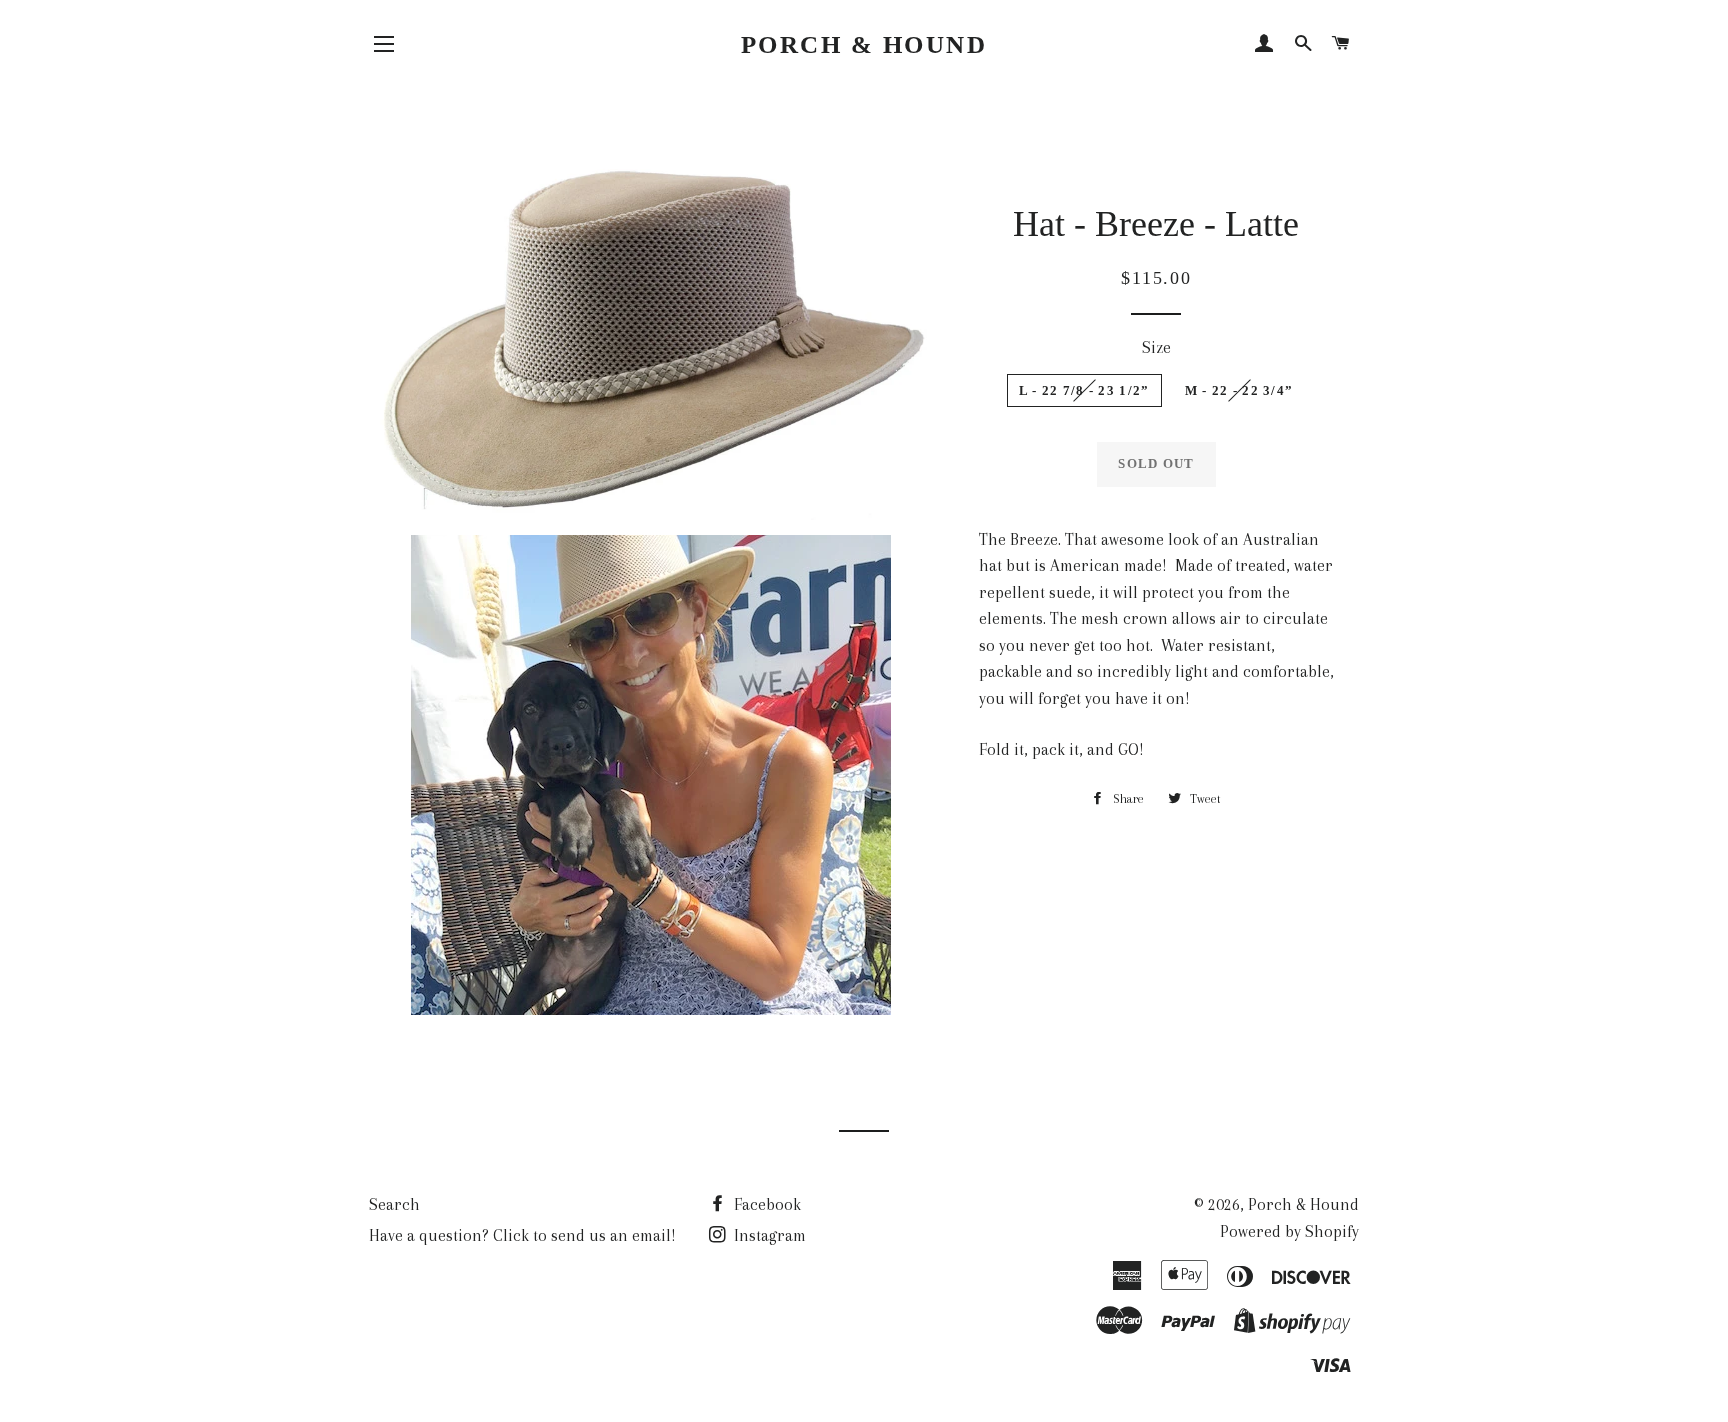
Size (1156, 347)
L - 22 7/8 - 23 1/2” (1084, 390)
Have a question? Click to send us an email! (522, 1235)
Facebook (765, 1204)
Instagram (768, 1235)
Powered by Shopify (1289, 1231)
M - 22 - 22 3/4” (1239, 390)
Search (394, 1204)
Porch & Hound (864, 44)
